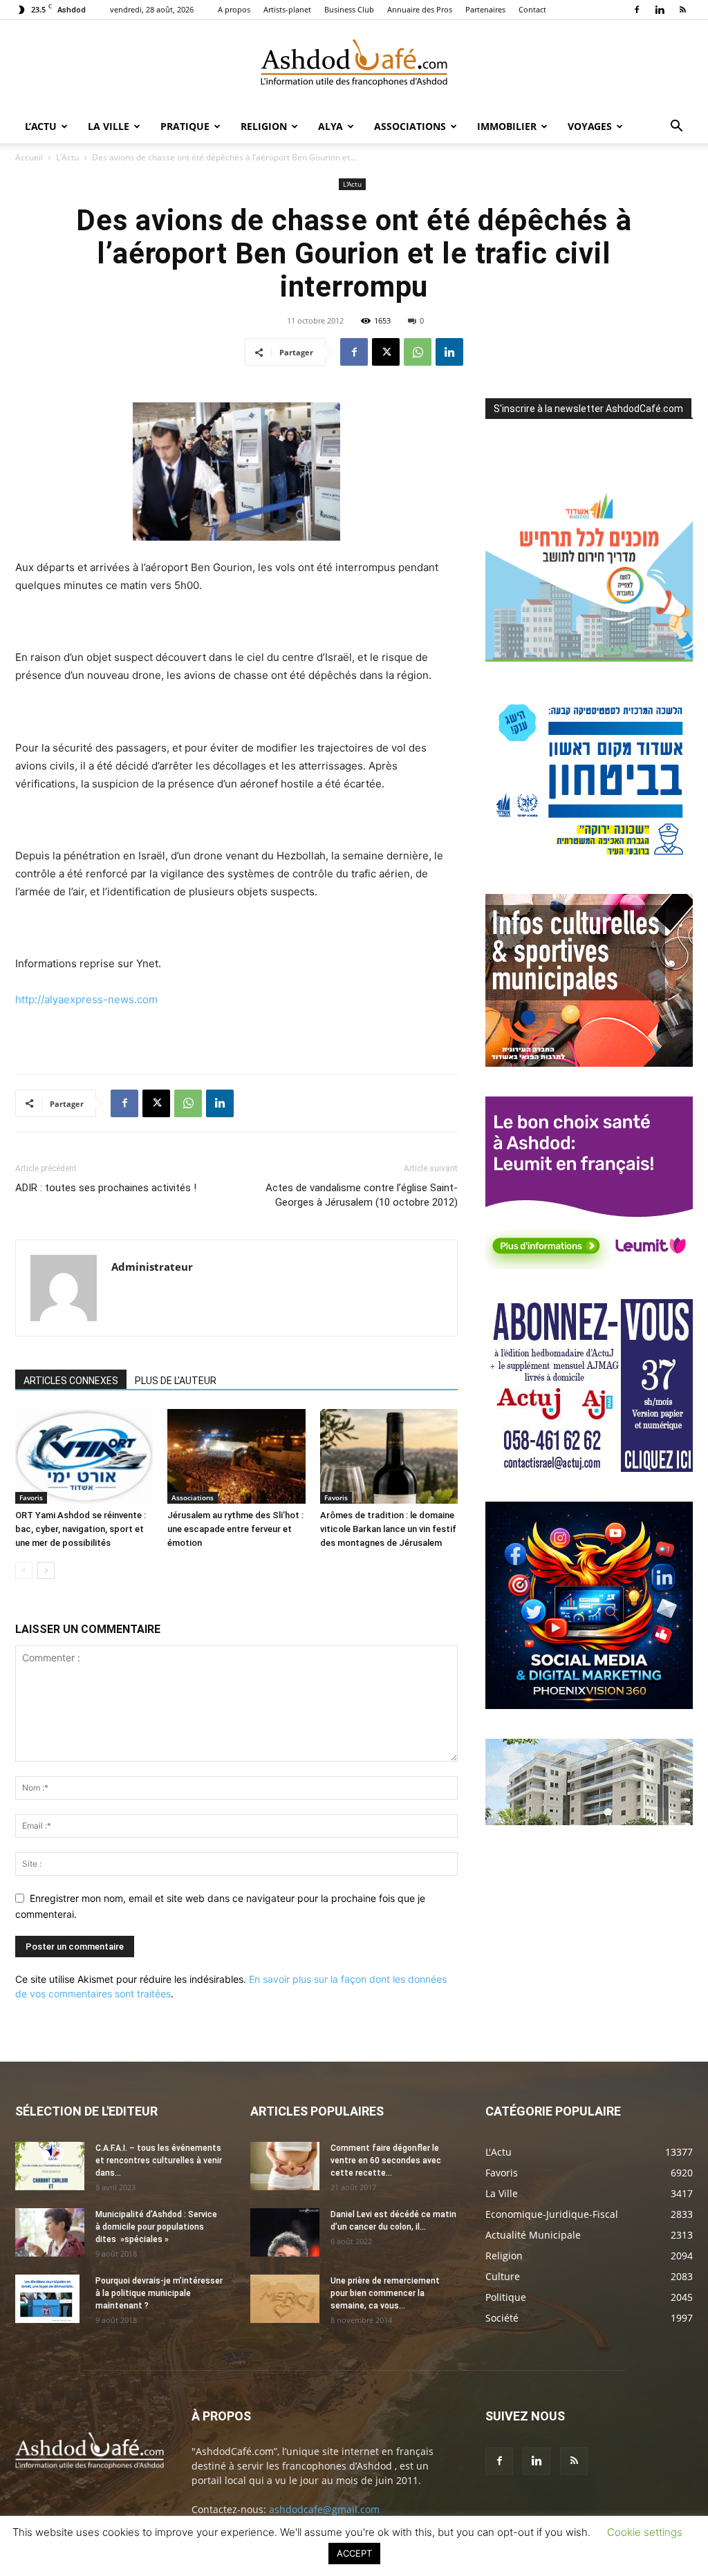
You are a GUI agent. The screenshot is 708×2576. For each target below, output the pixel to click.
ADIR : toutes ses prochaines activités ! (106, 1188)
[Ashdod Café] (354, 66)
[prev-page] (24, 1570)
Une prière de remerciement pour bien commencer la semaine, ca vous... (385, 2293)
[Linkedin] (660, 10)
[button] (676, 128)
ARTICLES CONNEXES (71, 1381)
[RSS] (682, 10)
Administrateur (152, 1267)
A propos (234, 9)
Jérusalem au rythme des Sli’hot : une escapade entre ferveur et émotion (235, 1529)
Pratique (185, 126)
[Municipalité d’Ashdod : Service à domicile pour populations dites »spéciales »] (50, 2232)
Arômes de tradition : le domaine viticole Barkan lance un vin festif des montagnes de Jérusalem (388, 1529)
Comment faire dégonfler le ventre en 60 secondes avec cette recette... (386, 2160)
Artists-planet (287, 9)
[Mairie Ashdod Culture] (589, 1063)
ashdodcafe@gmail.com (324, 2509)
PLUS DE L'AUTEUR (176, 1381)
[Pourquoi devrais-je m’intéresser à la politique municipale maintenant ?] (47, 2299)
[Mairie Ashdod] (589, 860)
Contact (532, 9)
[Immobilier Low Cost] (589, 1821)
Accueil (29, 157)
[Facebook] (637, 10)
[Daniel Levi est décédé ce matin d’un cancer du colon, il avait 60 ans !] (285, 2232)
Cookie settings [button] (645, 2532)
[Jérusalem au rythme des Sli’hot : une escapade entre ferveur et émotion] (236, 1456)
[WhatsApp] (418, 352)
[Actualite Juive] (589, 1468)
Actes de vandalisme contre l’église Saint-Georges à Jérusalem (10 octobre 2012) (362, 1195)
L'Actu (67, 157)
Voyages (590, 126)
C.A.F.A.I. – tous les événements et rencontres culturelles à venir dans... (159, 2160)
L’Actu (41, 126)
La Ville (109, 126)
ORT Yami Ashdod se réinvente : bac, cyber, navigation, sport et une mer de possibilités (81, 1529)
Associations (410, 126)
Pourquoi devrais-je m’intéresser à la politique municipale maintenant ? (159, 2293)
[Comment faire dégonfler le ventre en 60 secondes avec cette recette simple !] (285, 2166)
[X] (386, 352)
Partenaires (485, 9)
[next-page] (46, 1570)
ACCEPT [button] (354, 2553)
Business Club (349, 9)
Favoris (31, 1497)
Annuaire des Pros (420, 9)
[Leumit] (589, 1266)
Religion (264, 126)
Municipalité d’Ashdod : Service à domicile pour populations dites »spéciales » (156, 2227)
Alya (330, 126)
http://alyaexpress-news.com (86, 999)
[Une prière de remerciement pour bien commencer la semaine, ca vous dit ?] (285, 2299)
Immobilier (507, 126)
